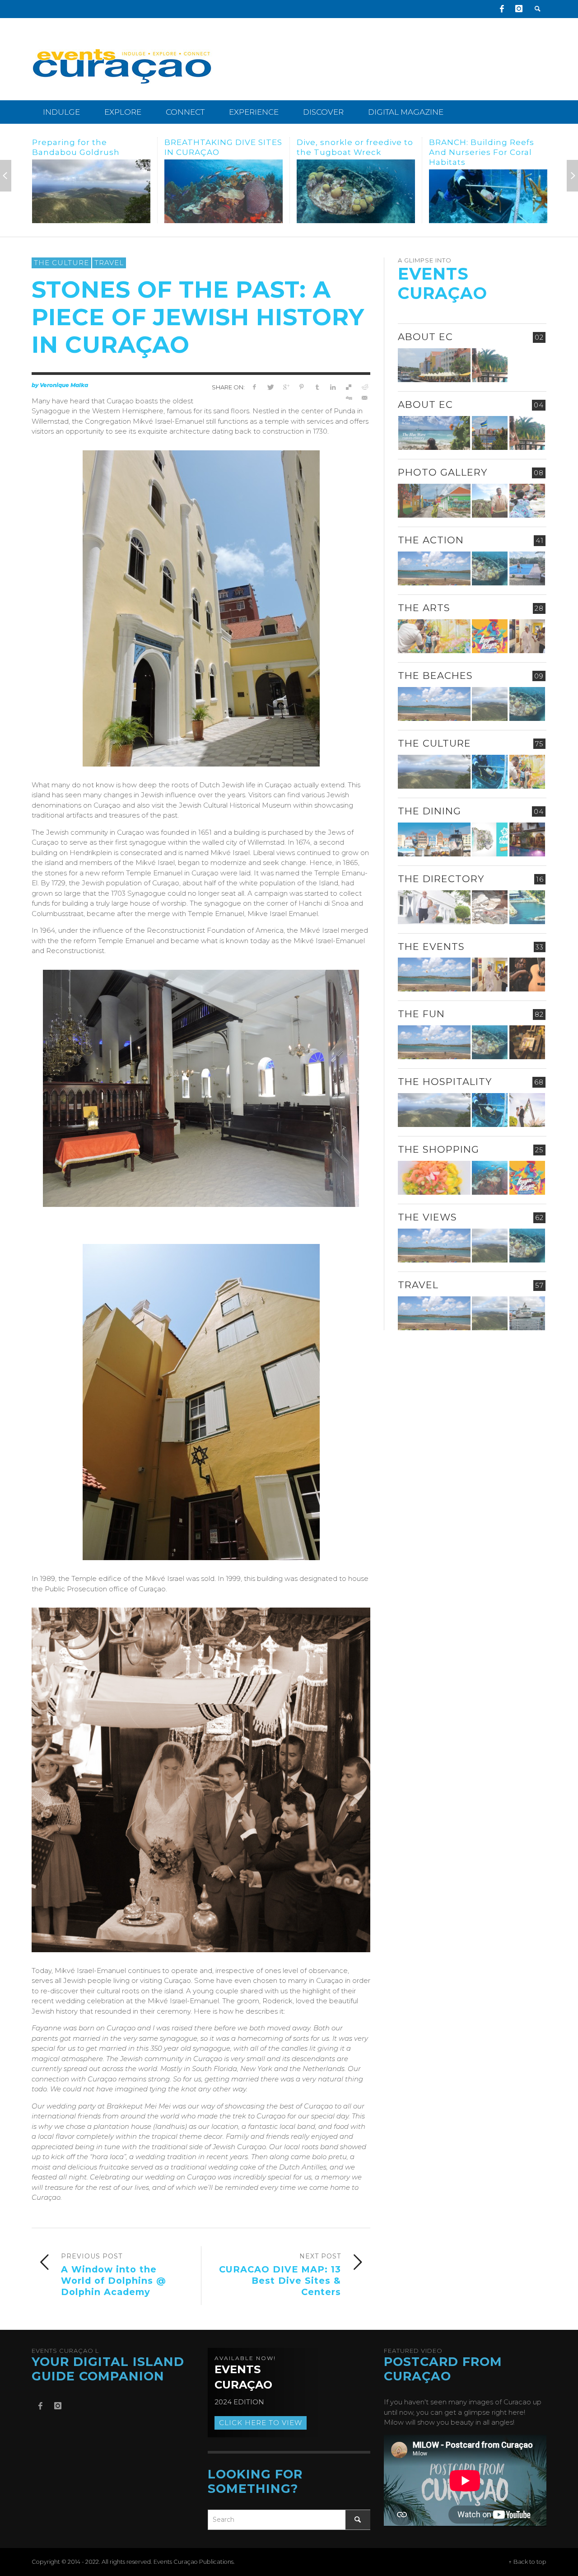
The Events (431, 947)
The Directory (441, 879)
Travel (109, 263)
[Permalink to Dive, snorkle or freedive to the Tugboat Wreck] (224, 191)
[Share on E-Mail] (364, 398)
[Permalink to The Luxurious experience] (527, 839)
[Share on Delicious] (348, 387)
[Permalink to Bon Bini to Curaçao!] (490, 907)
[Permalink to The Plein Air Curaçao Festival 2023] (527, 1042)
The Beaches (435, 676)
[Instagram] (519, 9)
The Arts (424, 608)
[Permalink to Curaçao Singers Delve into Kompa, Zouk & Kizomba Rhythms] (527, 975)
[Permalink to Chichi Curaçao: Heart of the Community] (527, 501)
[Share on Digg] (348, 398)
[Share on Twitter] (270, 387)
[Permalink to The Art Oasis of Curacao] (527, 636)
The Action (431, 540)
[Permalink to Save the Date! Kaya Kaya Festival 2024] (490, 636)
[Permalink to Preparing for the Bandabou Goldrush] (490, 704)
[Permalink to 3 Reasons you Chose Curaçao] (434, 365)
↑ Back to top (527, 2562)
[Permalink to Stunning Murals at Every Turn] (434, 636)
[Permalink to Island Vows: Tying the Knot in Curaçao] (527, 1110)
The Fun (421, 1014)
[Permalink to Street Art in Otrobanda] (434, 501)
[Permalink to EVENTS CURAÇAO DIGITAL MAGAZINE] (434, 433)
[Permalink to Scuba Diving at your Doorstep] (527, 907)
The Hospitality (445, 1082)
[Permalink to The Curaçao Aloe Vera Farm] (490, 501)
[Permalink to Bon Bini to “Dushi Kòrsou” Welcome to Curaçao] (490, 433)
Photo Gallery (443, 472)
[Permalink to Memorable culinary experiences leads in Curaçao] (434, 839)
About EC (425, 337)
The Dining (429, 811)
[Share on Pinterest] (301, 387)
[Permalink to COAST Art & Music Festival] (490, 839)
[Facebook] (502, 9)
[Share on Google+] (286, 387)
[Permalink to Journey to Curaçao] (490, 365)
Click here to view (261, 2423)
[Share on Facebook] (254, 387)
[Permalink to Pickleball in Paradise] (527, 568)
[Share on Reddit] (364, 387)
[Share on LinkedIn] (333, 387)
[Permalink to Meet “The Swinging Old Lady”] (488, 191)
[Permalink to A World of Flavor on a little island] (434, 1178)
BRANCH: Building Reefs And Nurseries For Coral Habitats (349, 152)
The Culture (61, 263)
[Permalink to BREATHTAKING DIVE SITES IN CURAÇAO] (91, 191)
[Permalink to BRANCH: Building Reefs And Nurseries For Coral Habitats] (356, 196)
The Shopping (438, 1149)
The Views (427, 1217)
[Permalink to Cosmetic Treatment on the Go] (434, 907)
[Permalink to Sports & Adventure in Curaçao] (434, 568)
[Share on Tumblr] (317, 387)
